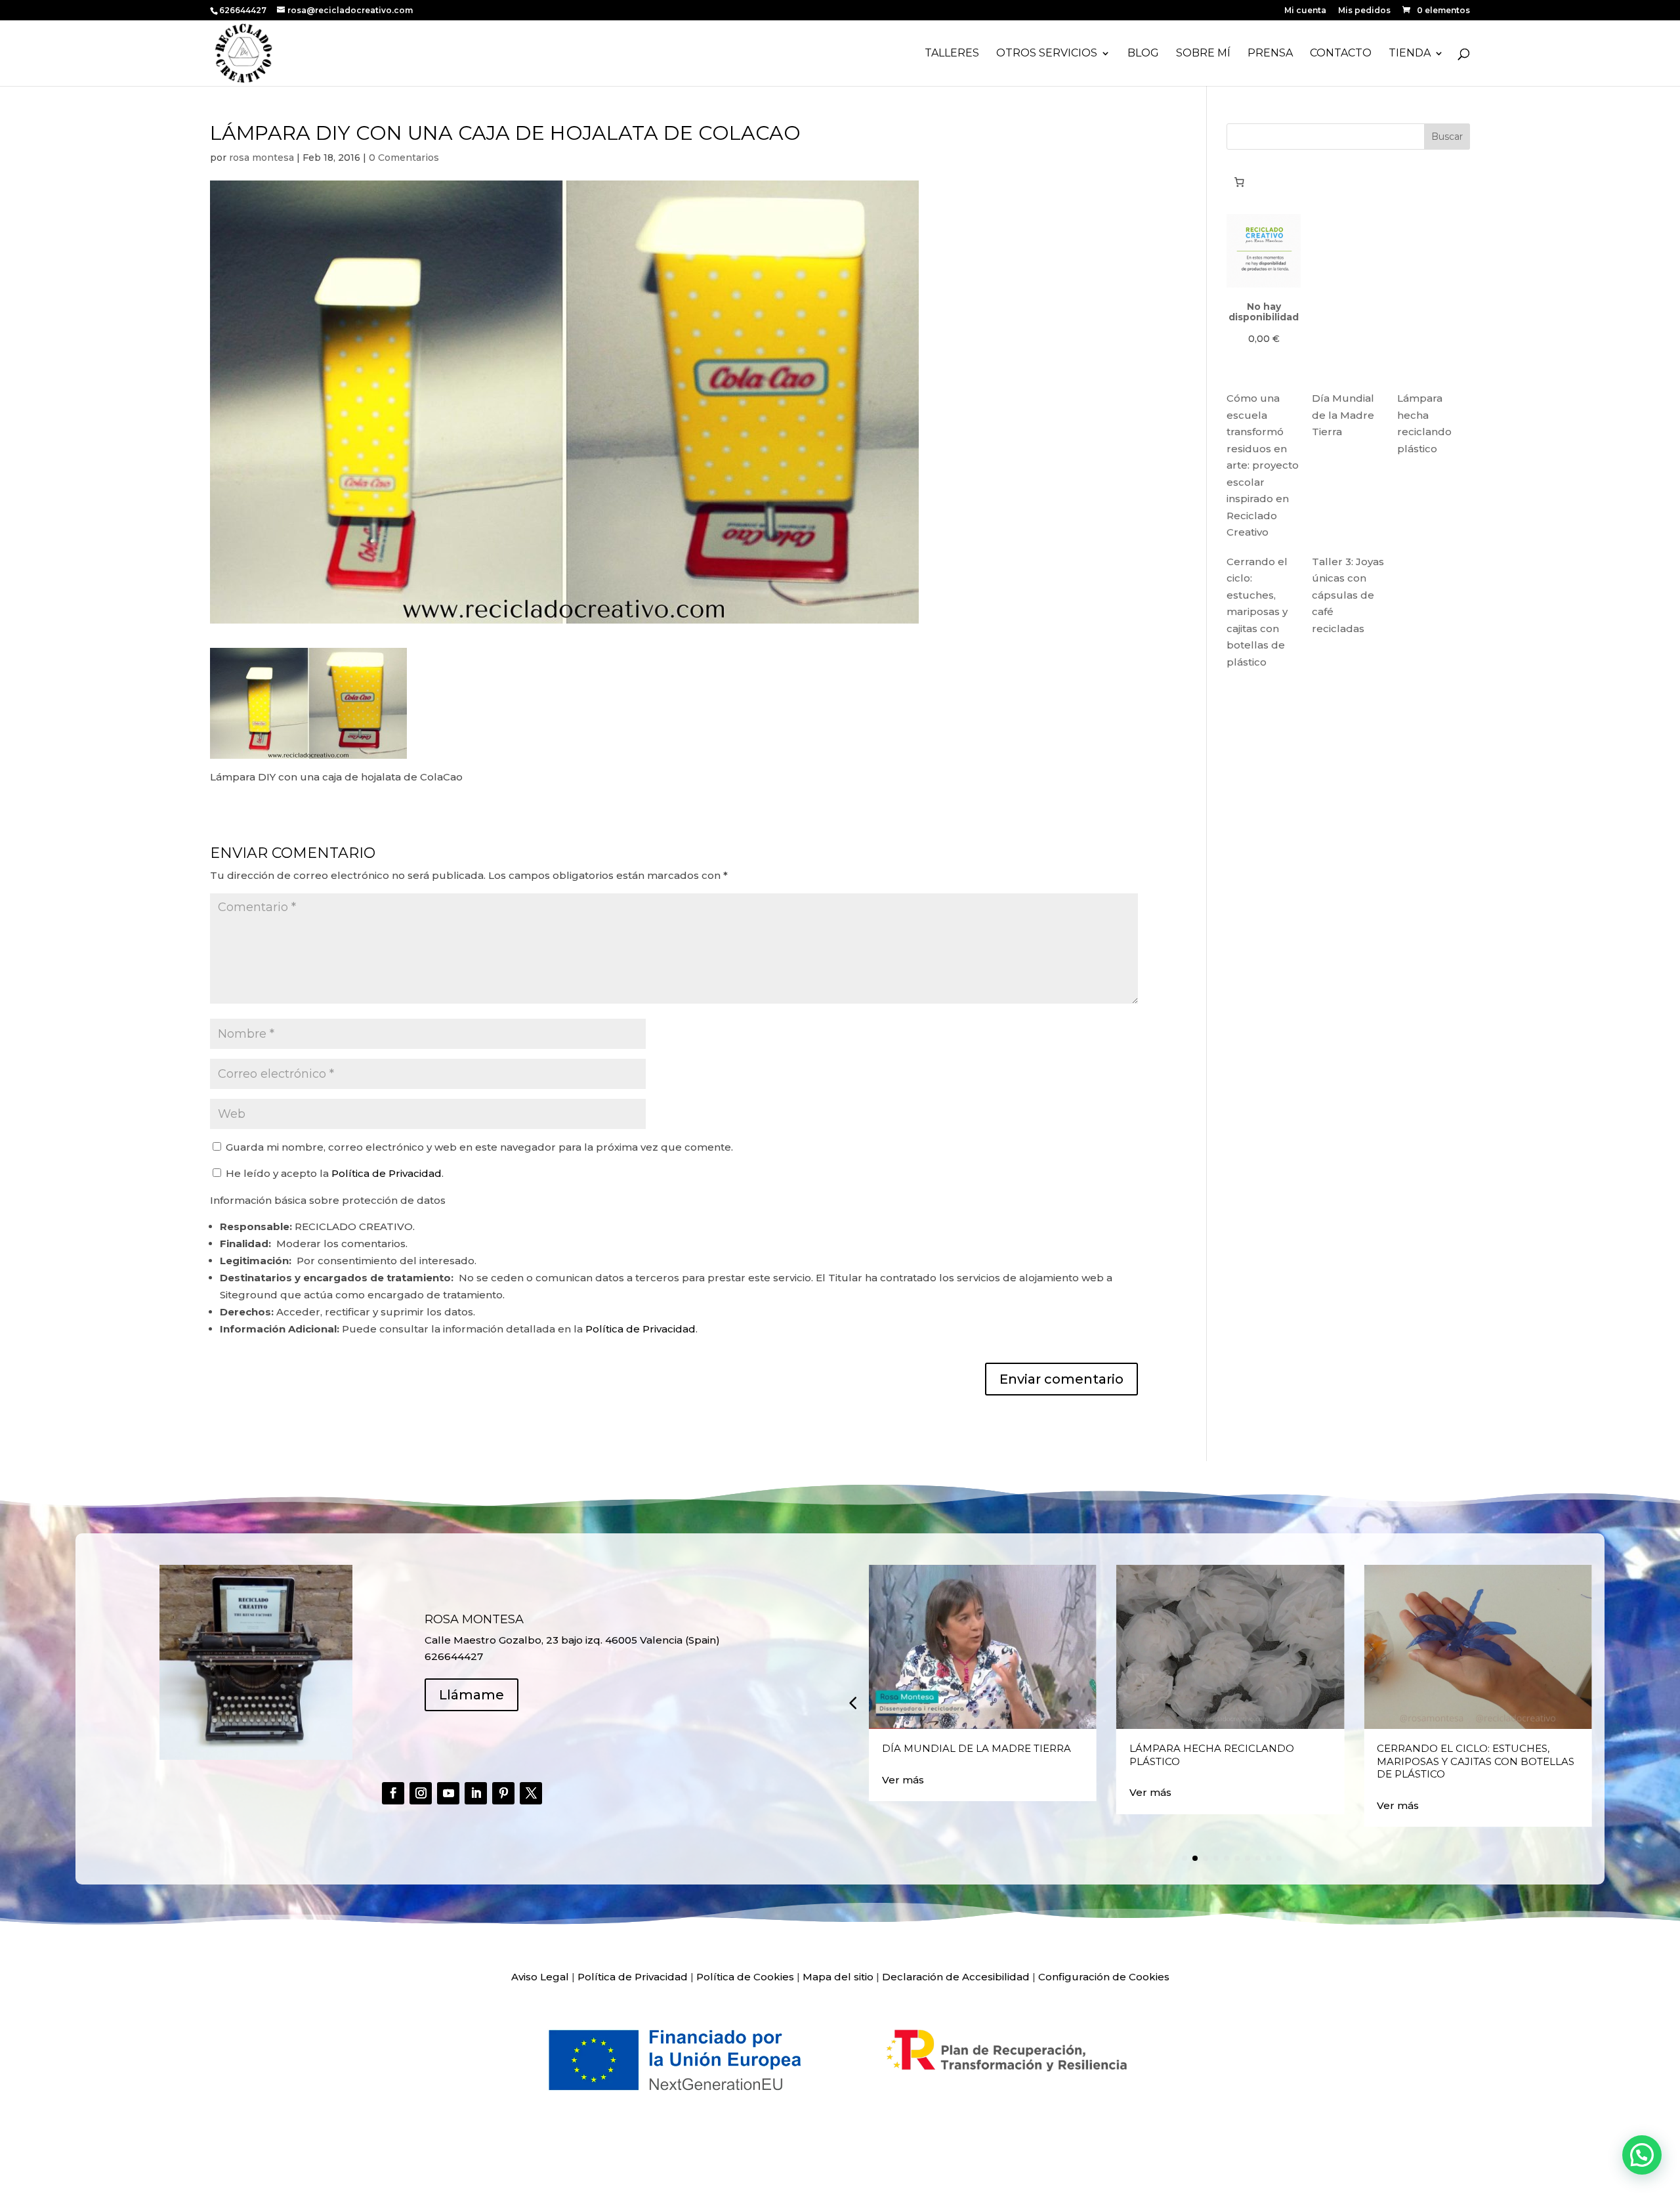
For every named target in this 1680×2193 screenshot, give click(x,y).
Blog (1143, 54)
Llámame (472, 1695)
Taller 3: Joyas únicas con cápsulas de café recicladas (1348, 595)
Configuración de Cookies (1104, 1977)
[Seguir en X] (531, 1793)
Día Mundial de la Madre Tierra (1343, 415)
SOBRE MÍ (1203, 54)
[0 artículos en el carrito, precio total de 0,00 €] (1239, 182)
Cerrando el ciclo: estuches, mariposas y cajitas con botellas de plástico (1257, 612)
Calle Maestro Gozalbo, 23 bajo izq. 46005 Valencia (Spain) (572, 1640)
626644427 (244, 10)
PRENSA (1270, 54)
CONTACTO (1341, 54)
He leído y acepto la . (333, 1173)
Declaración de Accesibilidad (956, 1977)
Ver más (903, 1780)
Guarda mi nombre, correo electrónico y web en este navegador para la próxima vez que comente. (479, 1147)
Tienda (1410, 54)
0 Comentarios (404, 158)
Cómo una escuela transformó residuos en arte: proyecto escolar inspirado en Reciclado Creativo (1263, 465)
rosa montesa (262, 158)
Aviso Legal (540, 1977)
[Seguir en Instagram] (421, 1793)
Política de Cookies (745, 1977)
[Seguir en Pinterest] (503, 1793)
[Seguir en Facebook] (393, 1793)
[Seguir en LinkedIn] (476, 1793)
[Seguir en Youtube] (448, 1793)
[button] (852, 1702)
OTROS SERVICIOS (1047, 54)
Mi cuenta (1305, 11)
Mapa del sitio (838, 1977)
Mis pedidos (1364, 11)
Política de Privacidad (387, 1173)
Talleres (952, 54)
